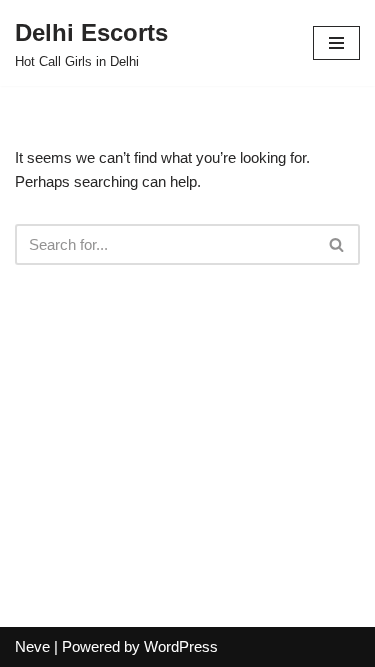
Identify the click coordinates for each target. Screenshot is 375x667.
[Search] (337, 244)
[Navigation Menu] (336, 43)
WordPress (181, 646)
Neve (32, 646)
